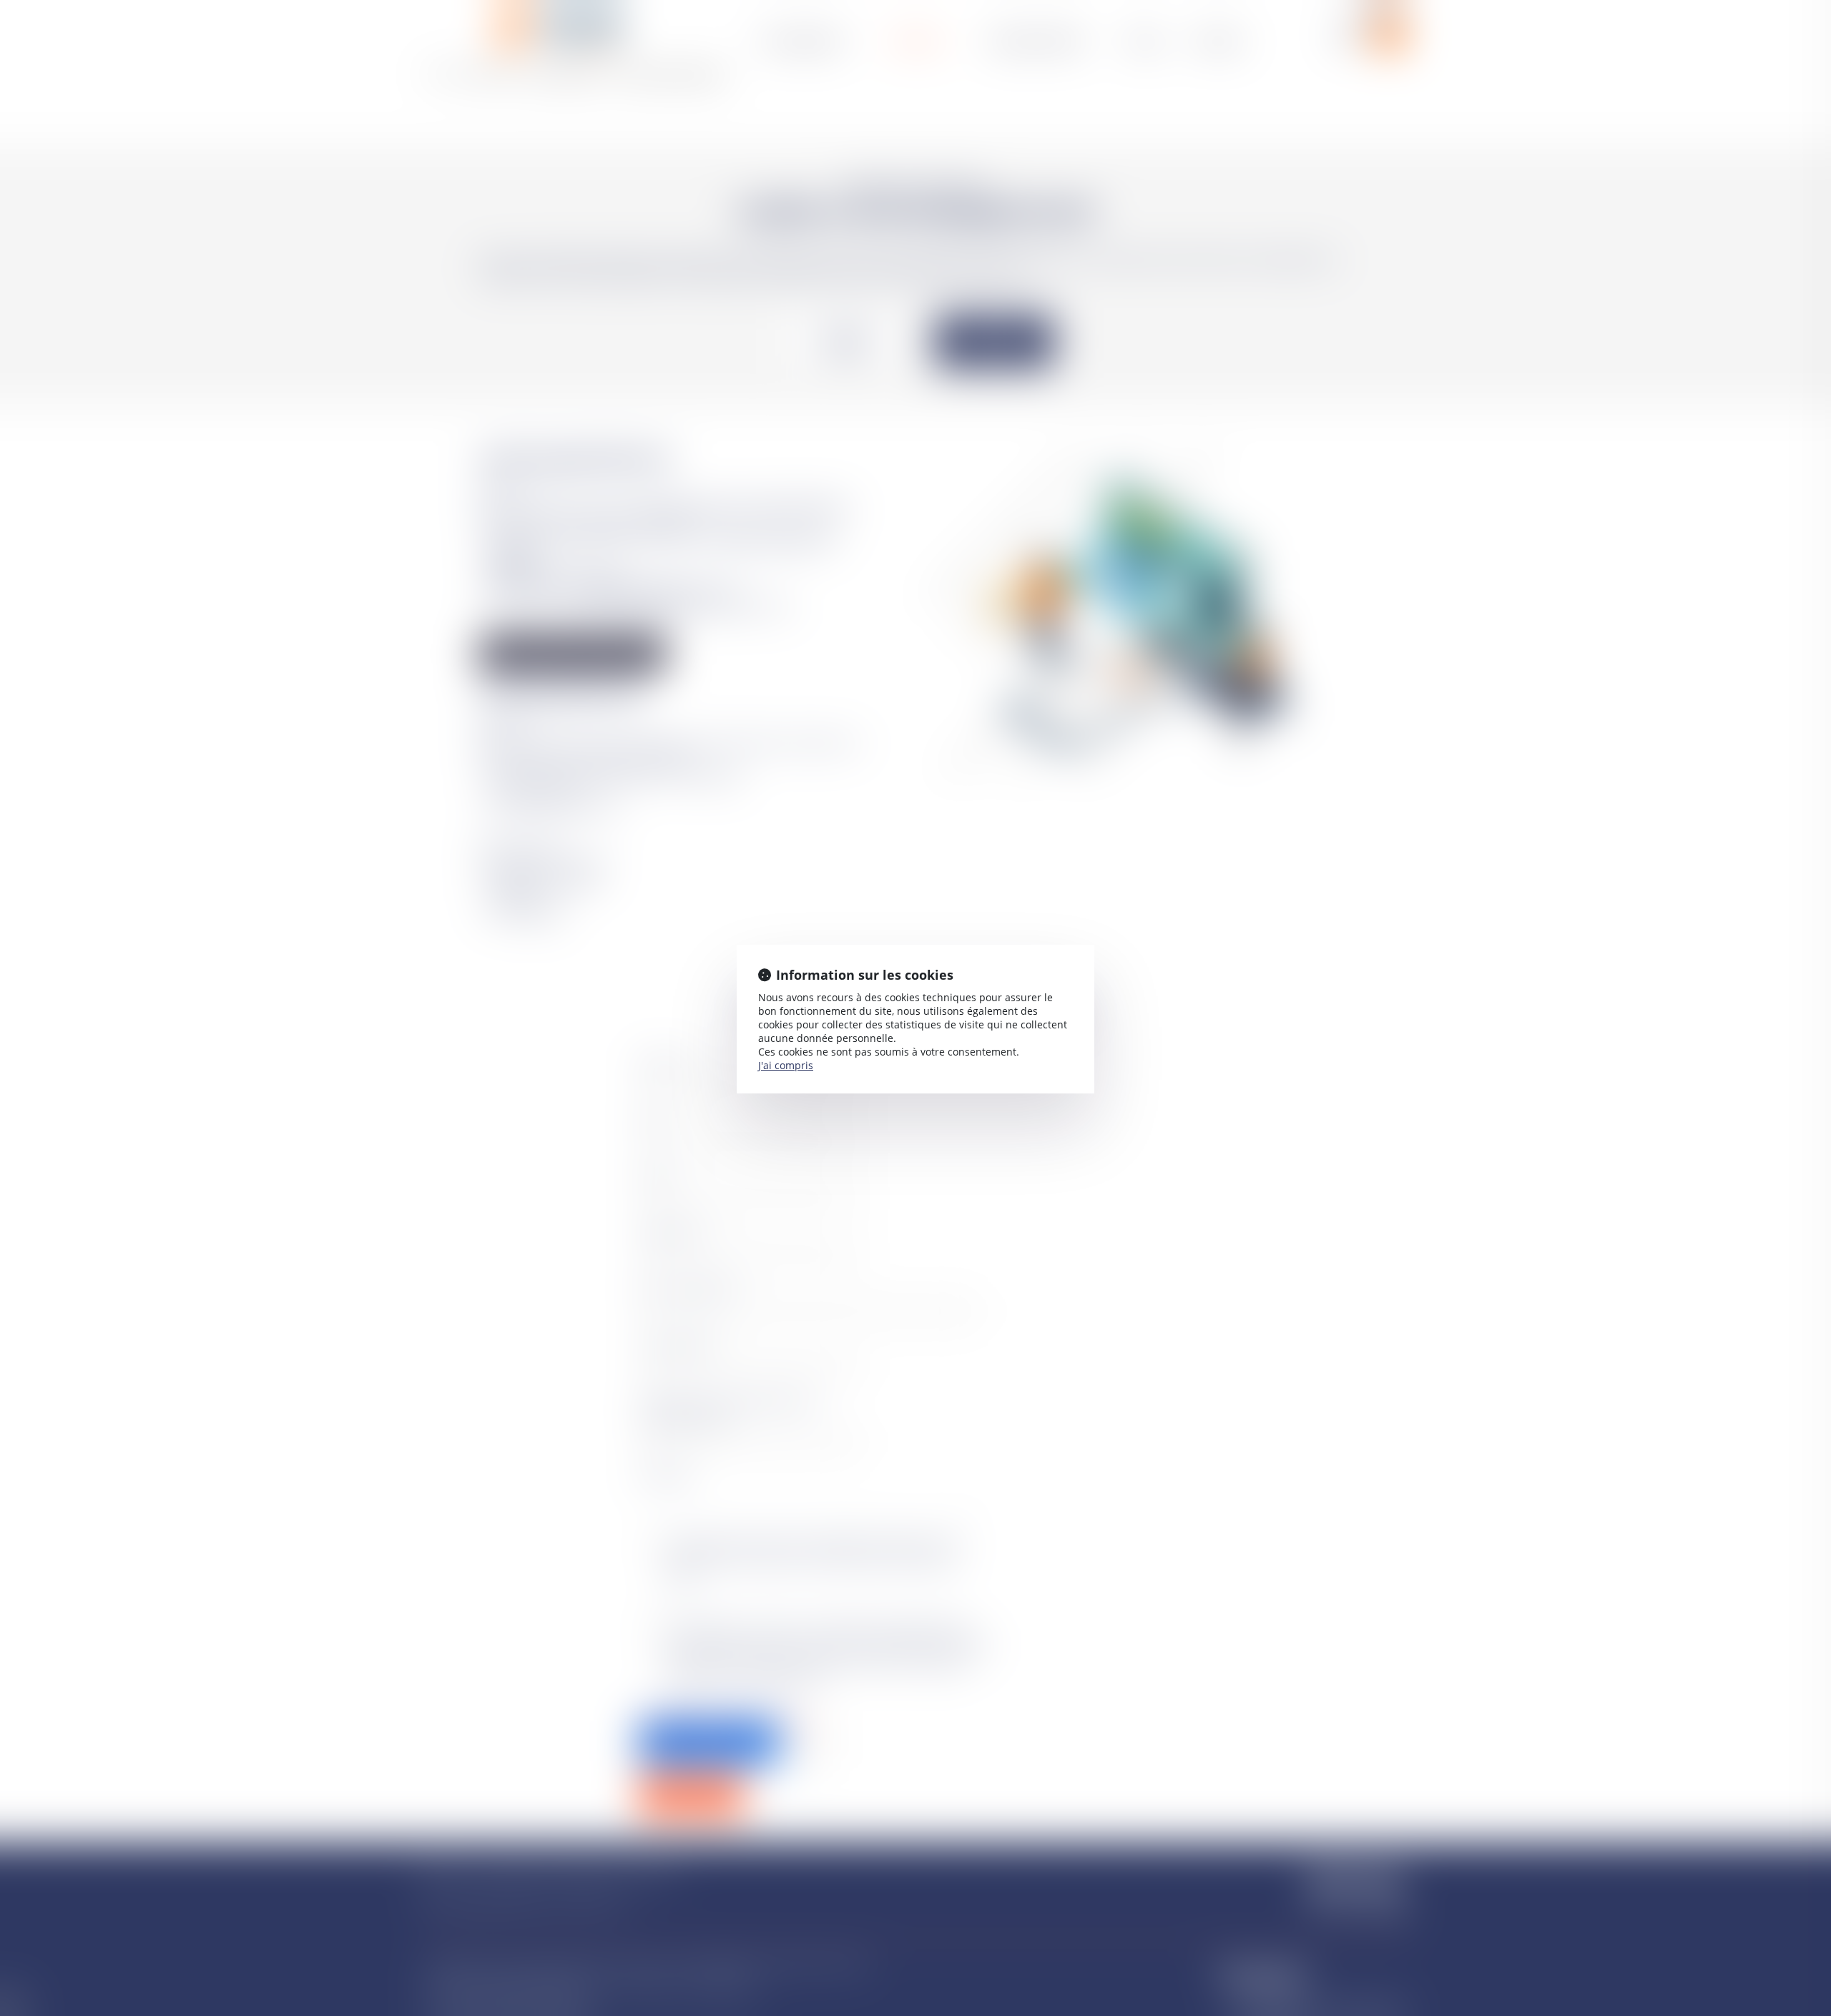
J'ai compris (786, 1065)
